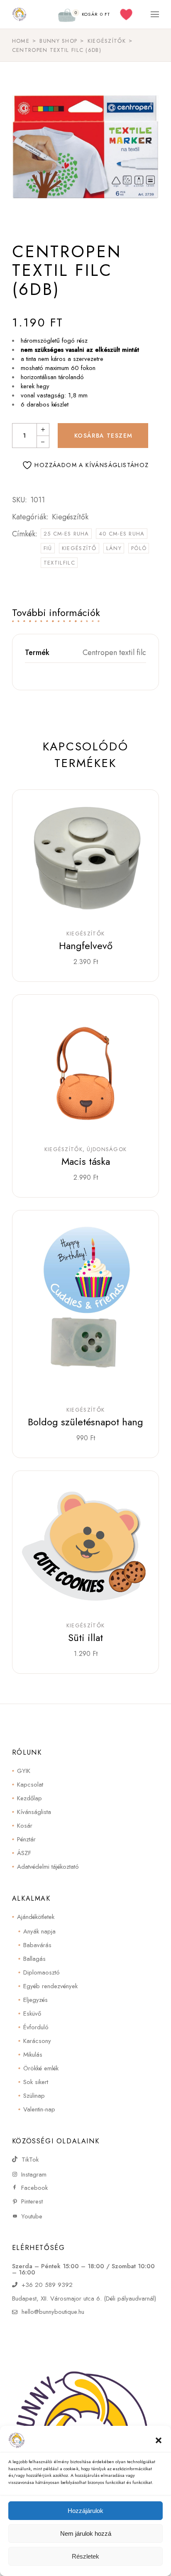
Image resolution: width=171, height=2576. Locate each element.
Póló (139, 548)
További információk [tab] (56, 612)
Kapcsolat (30, 1785)
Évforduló (36, 2027)
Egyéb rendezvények (50, 1986)
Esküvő (32, 2014)
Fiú (48, 548)
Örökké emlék (41, 2068)
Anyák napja (39, 1931)
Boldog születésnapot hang (85, 1422)
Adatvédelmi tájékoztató (48, 1867)
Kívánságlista (34, 1812)
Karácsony (37, 2041)
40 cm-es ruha (122, 534)
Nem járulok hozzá (86, 2533)
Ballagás (34, 1959)
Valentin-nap (39, 2109)
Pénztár (26, 1839)
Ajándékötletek (36, 1917)
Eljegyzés (35, 2000)
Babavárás (37, 1945)
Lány (114, 548)
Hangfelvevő (86, 946)
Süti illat (85, 1637)
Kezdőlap (29, 1798)
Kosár (25, 1826)
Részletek (85, 2556)
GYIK (24, 1771)
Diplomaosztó (42, 1972)
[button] (159, 2440)
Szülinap (34, 2096)
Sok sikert (36, 2082)
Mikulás (33, 2055)
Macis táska (86, 1161)
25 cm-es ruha (66, 534)
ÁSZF (24, 1853)
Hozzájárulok (85, 2511)
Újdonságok (107, 1149)
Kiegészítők (70, 517)
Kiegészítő (79, 548)
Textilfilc (59, 563)
